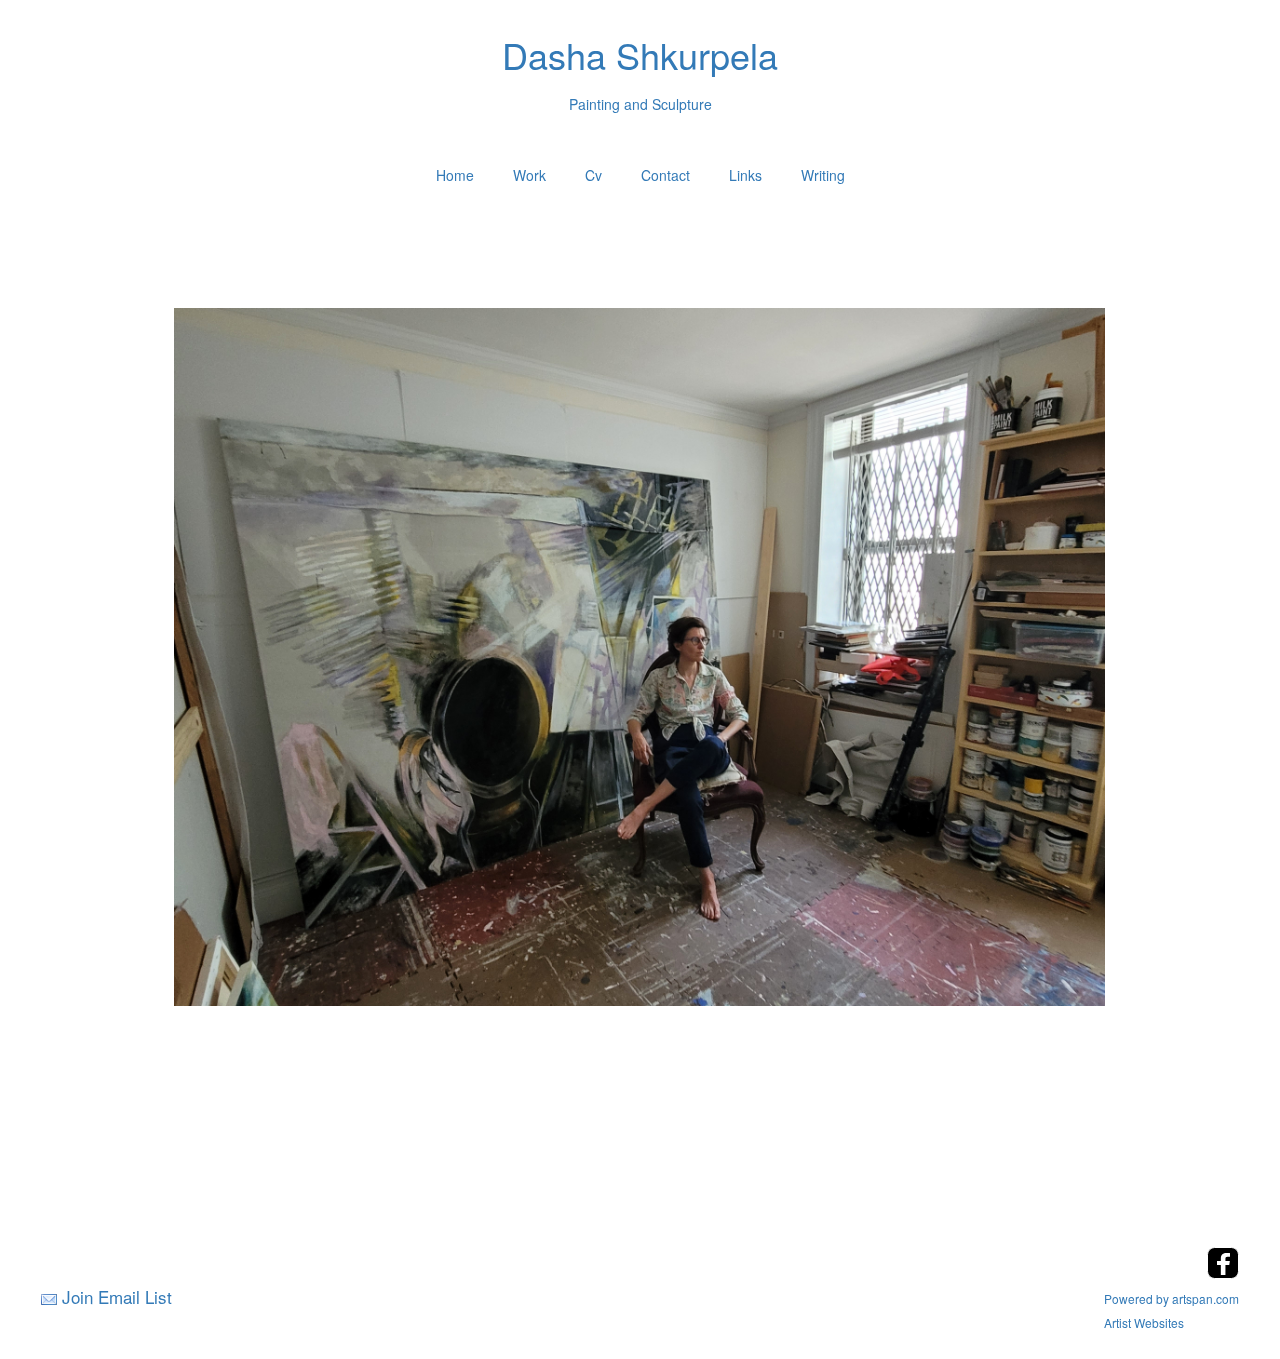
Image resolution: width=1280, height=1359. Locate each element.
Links (745, 175)
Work (529, 175)
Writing (823, 175)
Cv (593, 175)
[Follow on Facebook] (1223, 1272)
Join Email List (117, 1296)
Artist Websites (1144, 1322)
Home (455, 175)
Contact (665, 175)
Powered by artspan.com (1171, 1298)
